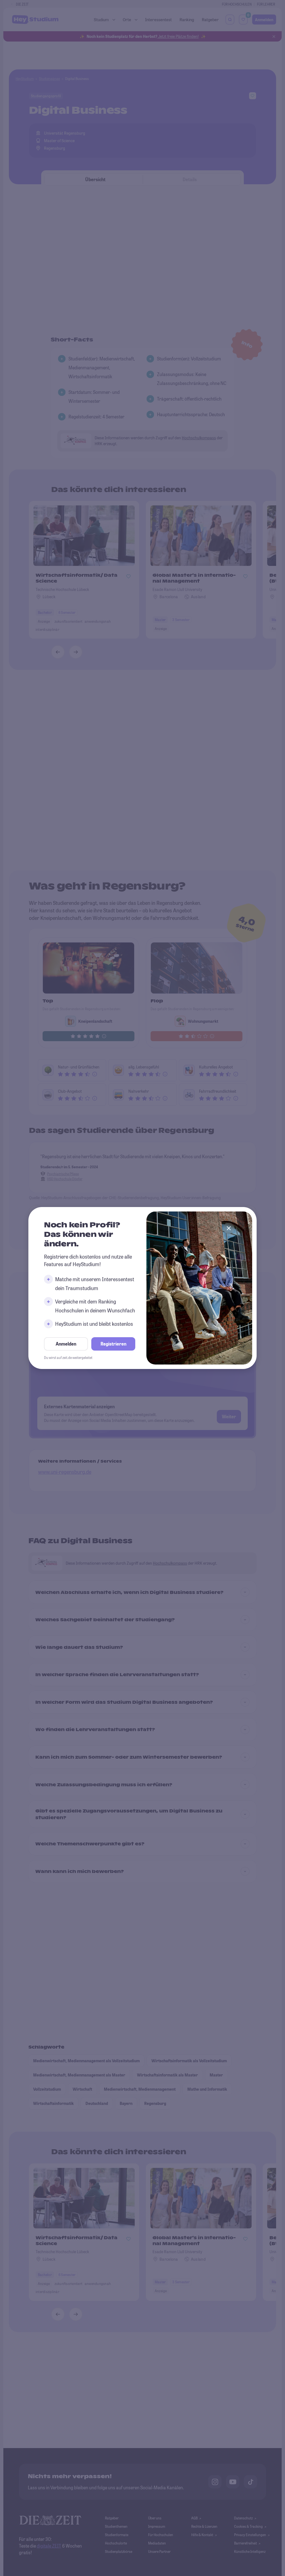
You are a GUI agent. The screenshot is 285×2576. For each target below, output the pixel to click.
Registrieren (113, 1344)
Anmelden (66, 1344)
